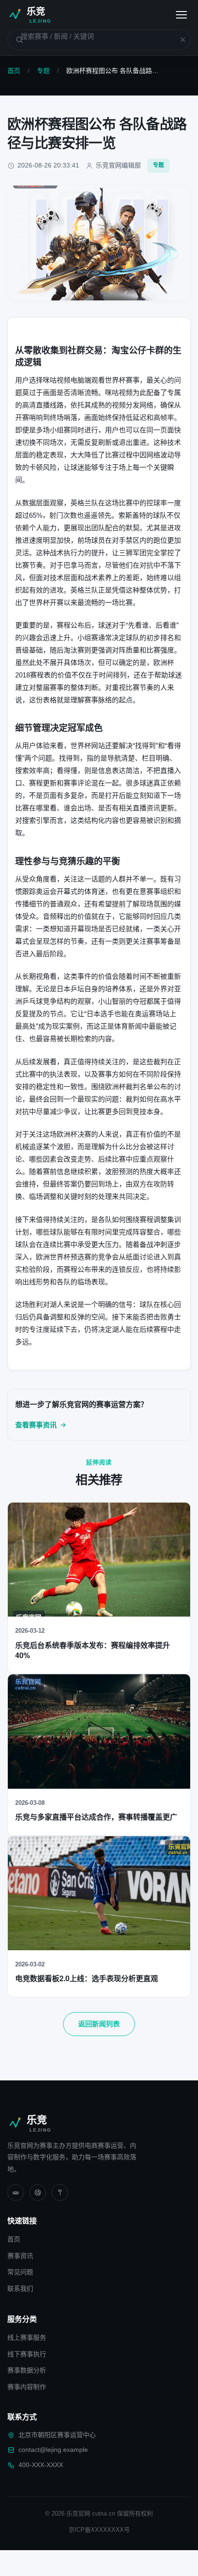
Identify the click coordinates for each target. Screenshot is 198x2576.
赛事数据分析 (27, 2370)
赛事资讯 (20, 2256)
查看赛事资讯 (36, 1425)
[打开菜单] (181, 15)
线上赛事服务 (27, 2337)
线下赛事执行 (27, 2354)
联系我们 (20, 2288)
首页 (14, 71)
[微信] (16, 2193)
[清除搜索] (177, 40)
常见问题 (20, 2272)
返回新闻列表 (99, 2024)
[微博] (38, 2193)
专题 (43, 71)
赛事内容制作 (27, 2387)
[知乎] (60, 2193)
